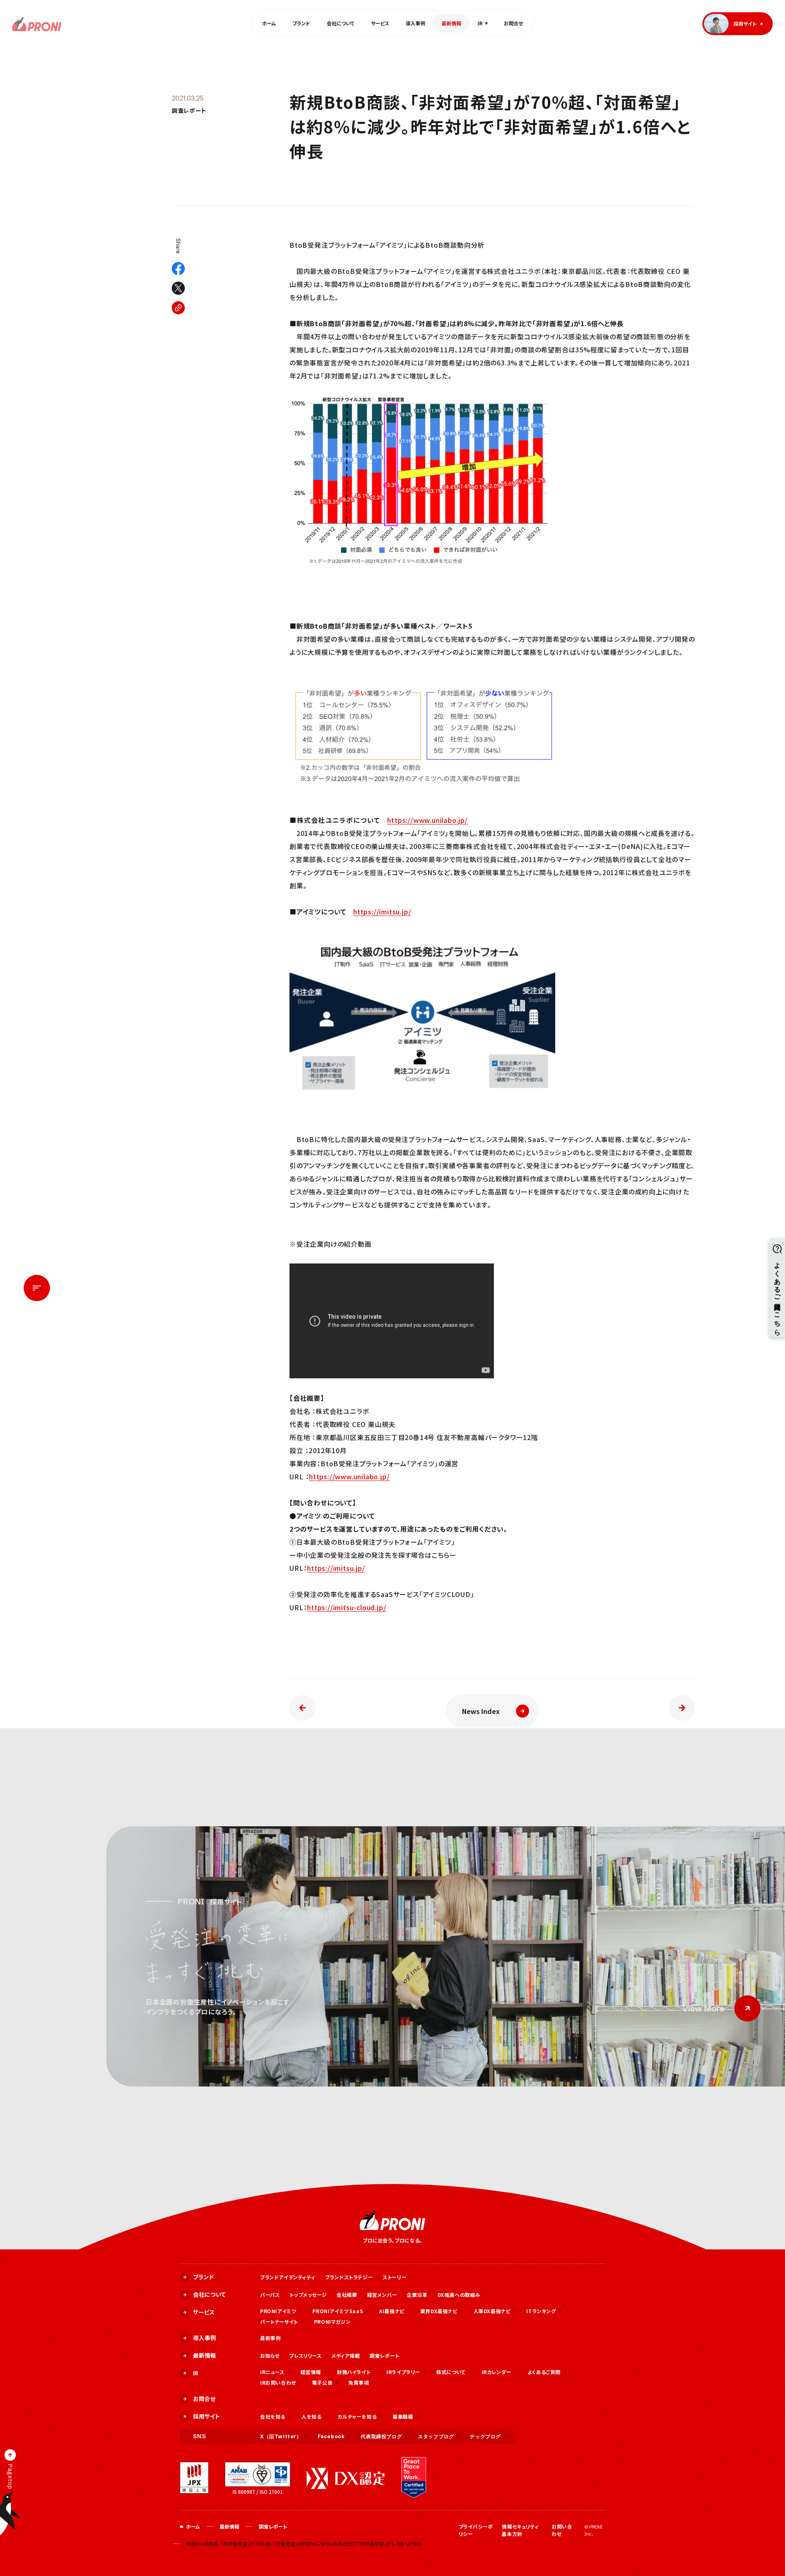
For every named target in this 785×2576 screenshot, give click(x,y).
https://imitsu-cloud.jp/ (347, 1607)
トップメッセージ (308, 2295)
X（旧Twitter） (281, 2436)
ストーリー (395, 2277)
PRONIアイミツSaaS (338, 2311)
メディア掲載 (346, 2355)
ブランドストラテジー (349, 2277)
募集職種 (403, 2416)
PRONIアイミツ (278, 2311)
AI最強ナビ (392, 2311)
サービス (380, 23)
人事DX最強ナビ (492, 2311)
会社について (341, 23)
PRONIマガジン (332, 2322)
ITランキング (541, 2311)
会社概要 (347, 2295)
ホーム (269, 23)
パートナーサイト (279, 2322)
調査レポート (189, 111)
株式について (451, 2372)
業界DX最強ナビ (439, 2311)
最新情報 (451, 23)
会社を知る (273, 2416)
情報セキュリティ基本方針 (520, 2530)
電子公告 (322, 2382)
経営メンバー (382, 2295)
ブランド (301, 23)
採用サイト (206, 2416)
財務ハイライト (354, 2372)
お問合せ (513, 23)
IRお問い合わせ (278, 2382)
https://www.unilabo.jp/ (427, 820)
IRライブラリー (403, 2372)
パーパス (270, 2295)
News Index (481, 1711)
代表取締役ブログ (381, 2436)
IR (480, 23)
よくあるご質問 (544, 2372)
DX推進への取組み (459, 2295)
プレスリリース (305, 2355)
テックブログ (485, 2436)
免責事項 (359, 2382)
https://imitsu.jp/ (382, 912)
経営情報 (311, 2372)
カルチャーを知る (357, 2416)
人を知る (311, 2416)
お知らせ (270, 2355)
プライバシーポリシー (476, 2530)
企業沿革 (417, 2295)
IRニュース (272, 2372)
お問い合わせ (562, 2530)
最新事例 (270, 2338)
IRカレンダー (497, 2372)
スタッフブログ (436, 2436)
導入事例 (415, 23)
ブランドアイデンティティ (288, 2277)
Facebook (331, 2436)
